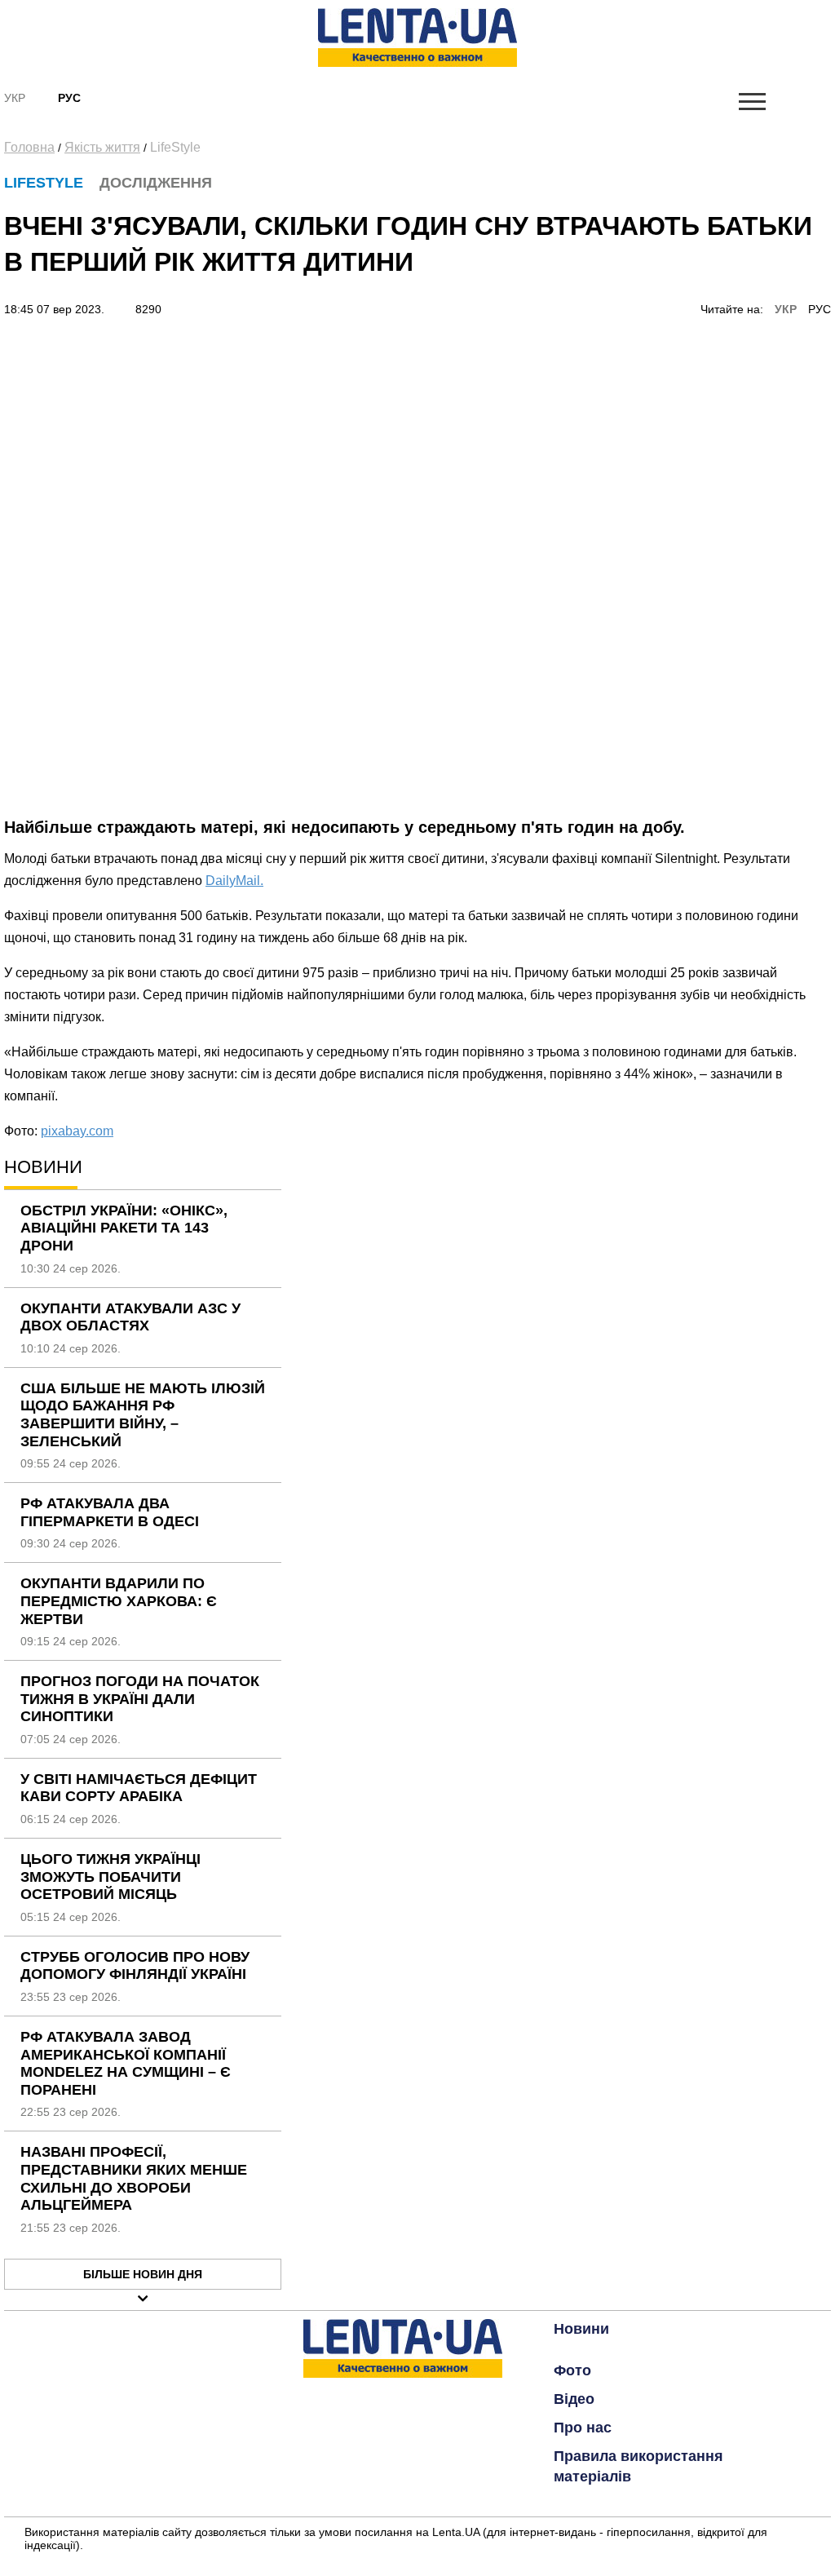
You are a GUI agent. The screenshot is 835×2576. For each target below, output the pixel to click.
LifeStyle (175, 147)
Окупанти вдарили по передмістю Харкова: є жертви (119, 1601)
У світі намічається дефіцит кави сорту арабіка (139, 1788)
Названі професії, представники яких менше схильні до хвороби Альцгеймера (134, 2178)
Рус (69, 98)
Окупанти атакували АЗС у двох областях (130, 1317)
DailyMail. (234, 881)
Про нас (583, 2428)
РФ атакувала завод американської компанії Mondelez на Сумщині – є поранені (126, 2063)
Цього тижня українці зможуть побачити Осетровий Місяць (110, 1877)
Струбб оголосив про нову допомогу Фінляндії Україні (135, 1966)
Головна (29, 147)
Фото (572, 2370)
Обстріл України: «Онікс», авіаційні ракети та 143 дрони (124, 1228)
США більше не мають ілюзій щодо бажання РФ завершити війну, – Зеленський (143, 1415)
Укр (15, 98)
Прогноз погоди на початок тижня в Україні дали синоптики (140, 1699)
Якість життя (102, 147)
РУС (820, 309)
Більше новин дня (143, 2274)
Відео (574, 2399)
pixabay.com (77, 1131)
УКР (786, 309)
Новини (581, 2329)
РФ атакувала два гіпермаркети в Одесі (110, 1512)
